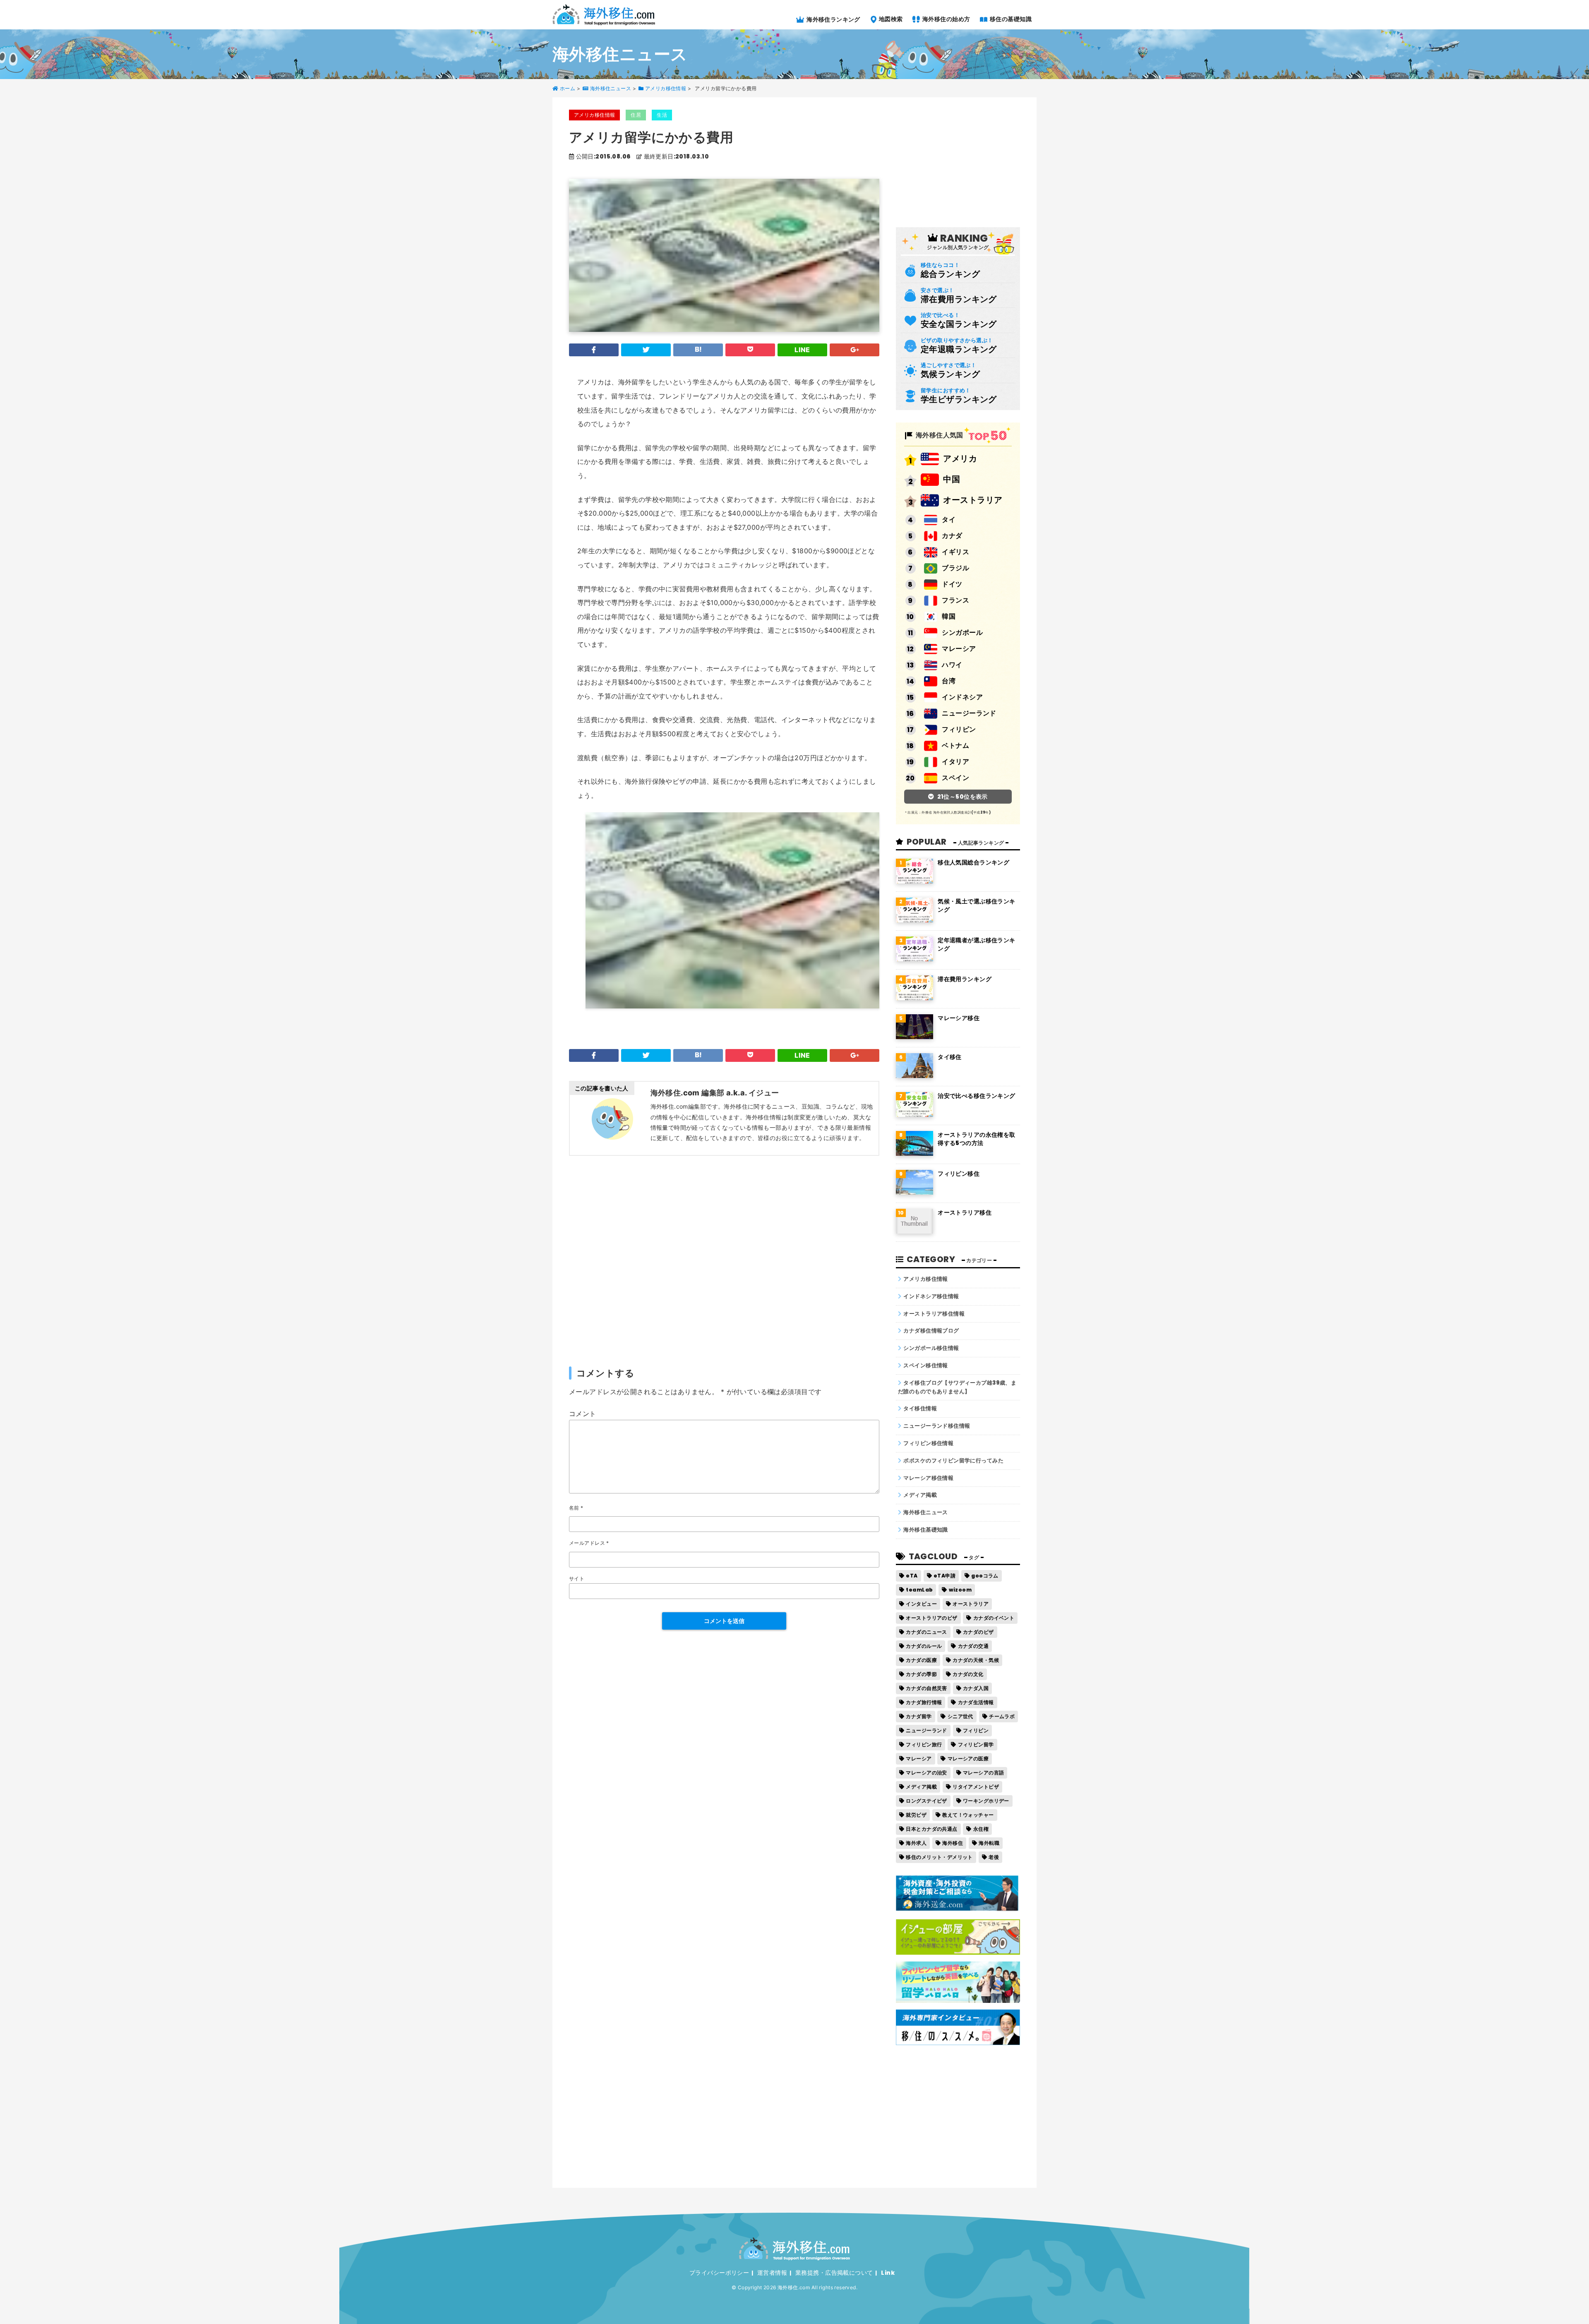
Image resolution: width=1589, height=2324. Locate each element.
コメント (583, 1414)
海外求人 (916, 1843)
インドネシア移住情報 (931, 1296)
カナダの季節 (921, 1674)
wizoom (960, 1590)
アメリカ (960, 459)
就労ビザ (916, 1815)
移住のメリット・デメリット (939, 1857)
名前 (576, 1508)
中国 (952, 479)
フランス (955, 600)
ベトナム (955, 745)
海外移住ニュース (925, 1512)
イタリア (955, 762)
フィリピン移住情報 (928, 1443)
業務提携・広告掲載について (834, 2273)
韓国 (949, 616)
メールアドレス (589, 1543)
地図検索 (890, 19)
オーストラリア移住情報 (934, 1314)
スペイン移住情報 (925, 1365)
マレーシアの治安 (926, 1773)
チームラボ (1002, 1716)
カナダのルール (924, 1646)
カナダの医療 (921, 1660)
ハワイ (952, 665)
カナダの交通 (973, 1646)
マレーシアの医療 (968, 1759)
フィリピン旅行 (924, 1744)
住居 (636, 115)
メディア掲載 (920, 1495)
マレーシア (959, 649)
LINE (802, 350)
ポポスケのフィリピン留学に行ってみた (953, 1461)
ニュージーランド (969, 713)
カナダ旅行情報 (924, 1702)
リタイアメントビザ (976, 1787)
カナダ (952, 536)
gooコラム (985, 1576)
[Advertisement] (724, 1260)
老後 (994, 1857)
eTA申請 (945, 1576)
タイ (949, 520)
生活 (662, 115)
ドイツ (952, 584)
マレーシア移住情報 (928, 1478)
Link (888, 2273)
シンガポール (962, 633)
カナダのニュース (926, 1632)
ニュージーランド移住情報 (937, 1426)
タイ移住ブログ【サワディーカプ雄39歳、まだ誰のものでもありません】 (957, 1387)
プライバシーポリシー (719, 2273)
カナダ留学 (919, 1716)
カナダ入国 (976, 1688)
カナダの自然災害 (926, 1688)
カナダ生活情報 (976, 1702)
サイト (577, 1579)
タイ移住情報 (920, 1408)
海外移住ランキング (833, 19)
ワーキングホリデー (986, 1801)
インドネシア (962, 697)
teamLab (919, 1590)
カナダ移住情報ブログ (931, 1331)
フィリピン (959, 729)
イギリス (955, 552)
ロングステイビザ (926, 1801)
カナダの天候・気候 (976, 1660)
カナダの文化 (968, 1674)
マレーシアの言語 (983, 1773)
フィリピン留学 (976, 1744)
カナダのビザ (978, 1632)
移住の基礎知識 (1010, 19)
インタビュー (921, 1604)
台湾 (949, 681)
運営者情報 (772, 2273)
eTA (912, 1576)
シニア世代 (960, 1716)
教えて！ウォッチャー (968, 1815)
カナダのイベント (994, 1618)
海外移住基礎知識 (925, 1530)
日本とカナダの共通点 (931, 1829)
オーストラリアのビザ (931, 1618)
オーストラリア (973, 500)
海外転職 (989, 1843)
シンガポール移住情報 (931, 1348)
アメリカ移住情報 (594, 115)
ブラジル (955, 568)
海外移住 (953, 1843)
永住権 (981, 1829)
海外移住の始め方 (946, 19)
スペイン (955, 778)
